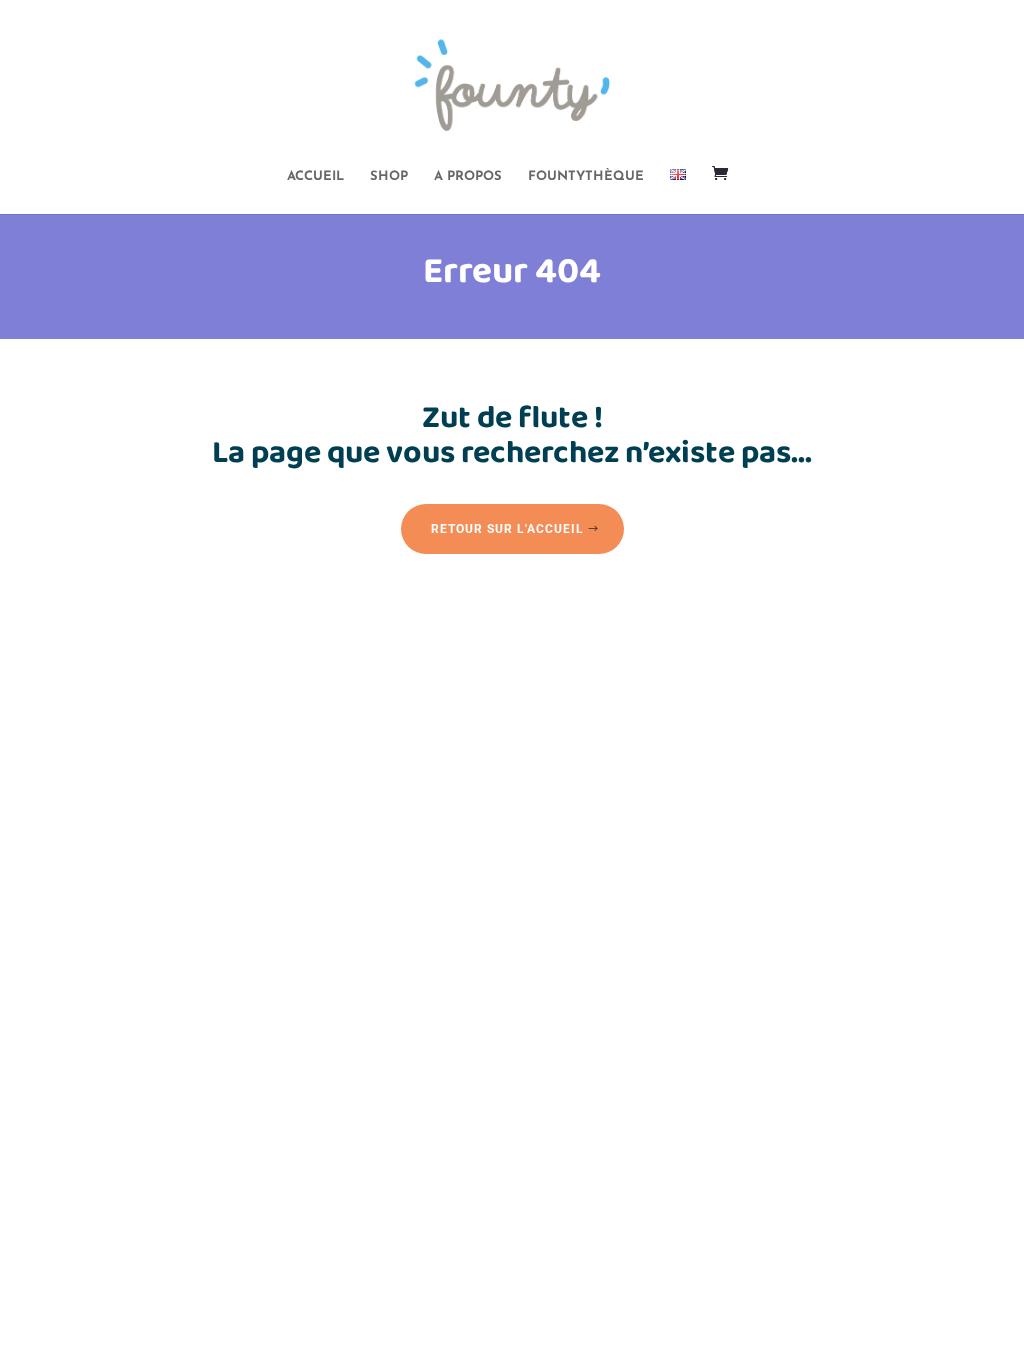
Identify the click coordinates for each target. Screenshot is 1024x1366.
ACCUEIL (315, 176)
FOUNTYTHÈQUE (586, 176)
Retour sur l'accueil (507, 529)
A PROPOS (468, 176)
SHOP (389, 176)
